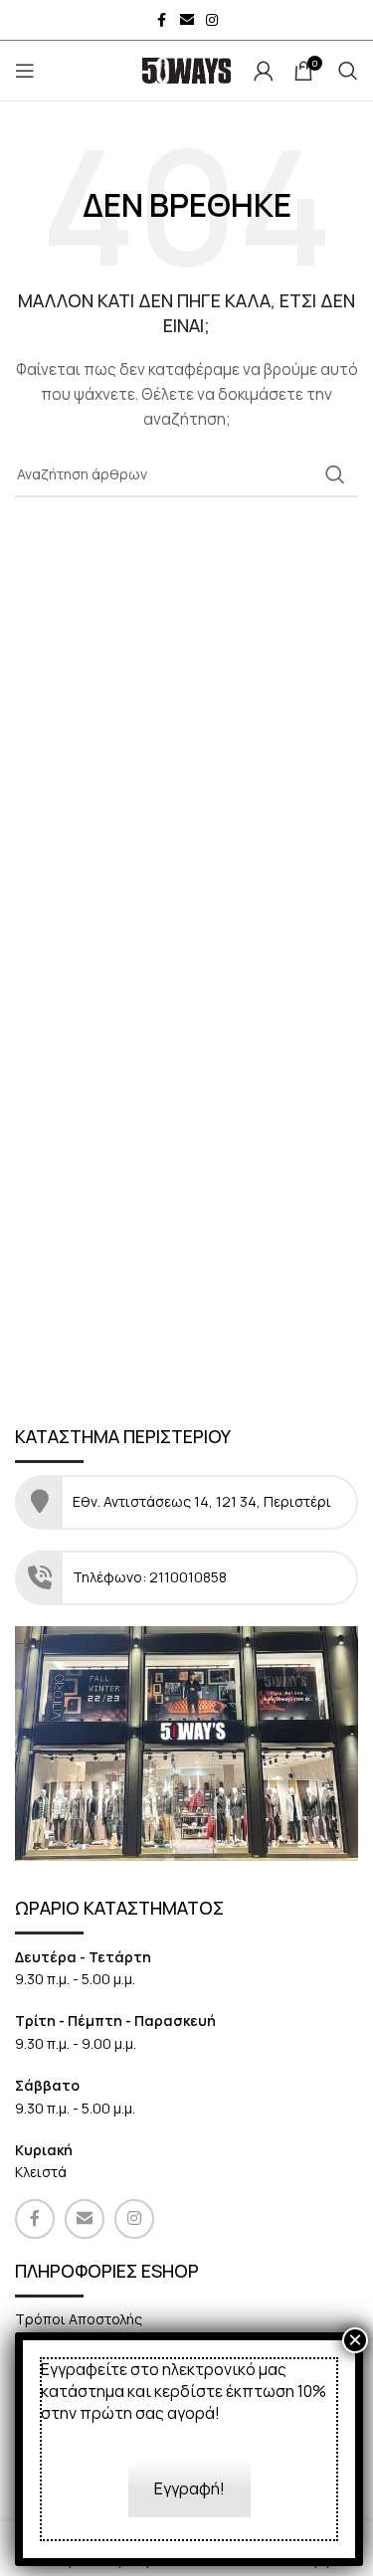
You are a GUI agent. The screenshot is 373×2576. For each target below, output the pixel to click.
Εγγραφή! (189, 2488)
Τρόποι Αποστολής (79, 2319)
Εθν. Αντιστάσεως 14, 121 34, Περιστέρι (203, 1501)
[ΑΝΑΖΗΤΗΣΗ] (335, 474)
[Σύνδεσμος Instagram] (212, 20)
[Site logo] (187, 69)
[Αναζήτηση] (348, 71)
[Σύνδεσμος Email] (187, 20)
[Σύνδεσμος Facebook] (162, 20)
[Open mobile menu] (25, 71)
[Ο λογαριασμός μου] (264, 71)
